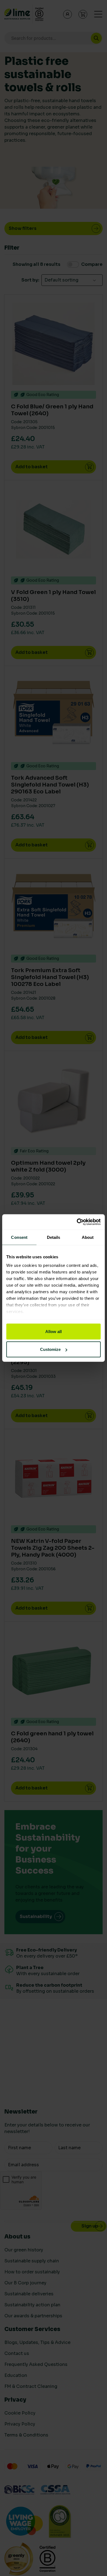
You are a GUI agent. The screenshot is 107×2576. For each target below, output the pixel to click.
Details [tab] (54, 1237)
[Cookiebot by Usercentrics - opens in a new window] (77, 1222)
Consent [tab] (19, 1237)
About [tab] (88, 1237)
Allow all (54, 1331)
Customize (50, 1349)
